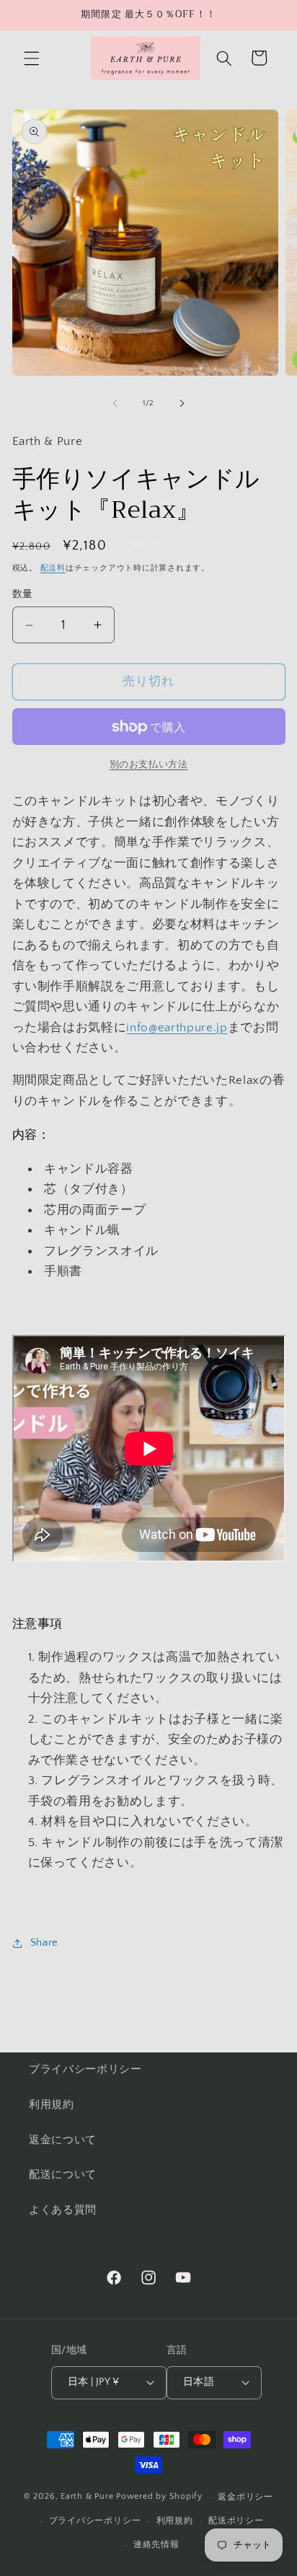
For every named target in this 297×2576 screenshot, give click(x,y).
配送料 (53, 568)
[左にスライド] (115, 403)
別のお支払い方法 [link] (148, 764)
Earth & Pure (87, 2497)
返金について (63, 2140)
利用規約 (52, 2105)
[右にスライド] (182, 403)
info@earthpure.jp (177, 1028)
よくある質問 (63, 2210)
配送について (63, 2175)
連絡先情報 (156, 2545)
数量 (23, 594)
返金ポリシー (245, 2497)
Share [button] (44, 1942)
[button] (32, 58)
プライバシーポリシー (85, 2069)
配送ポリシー (236, 2521)
